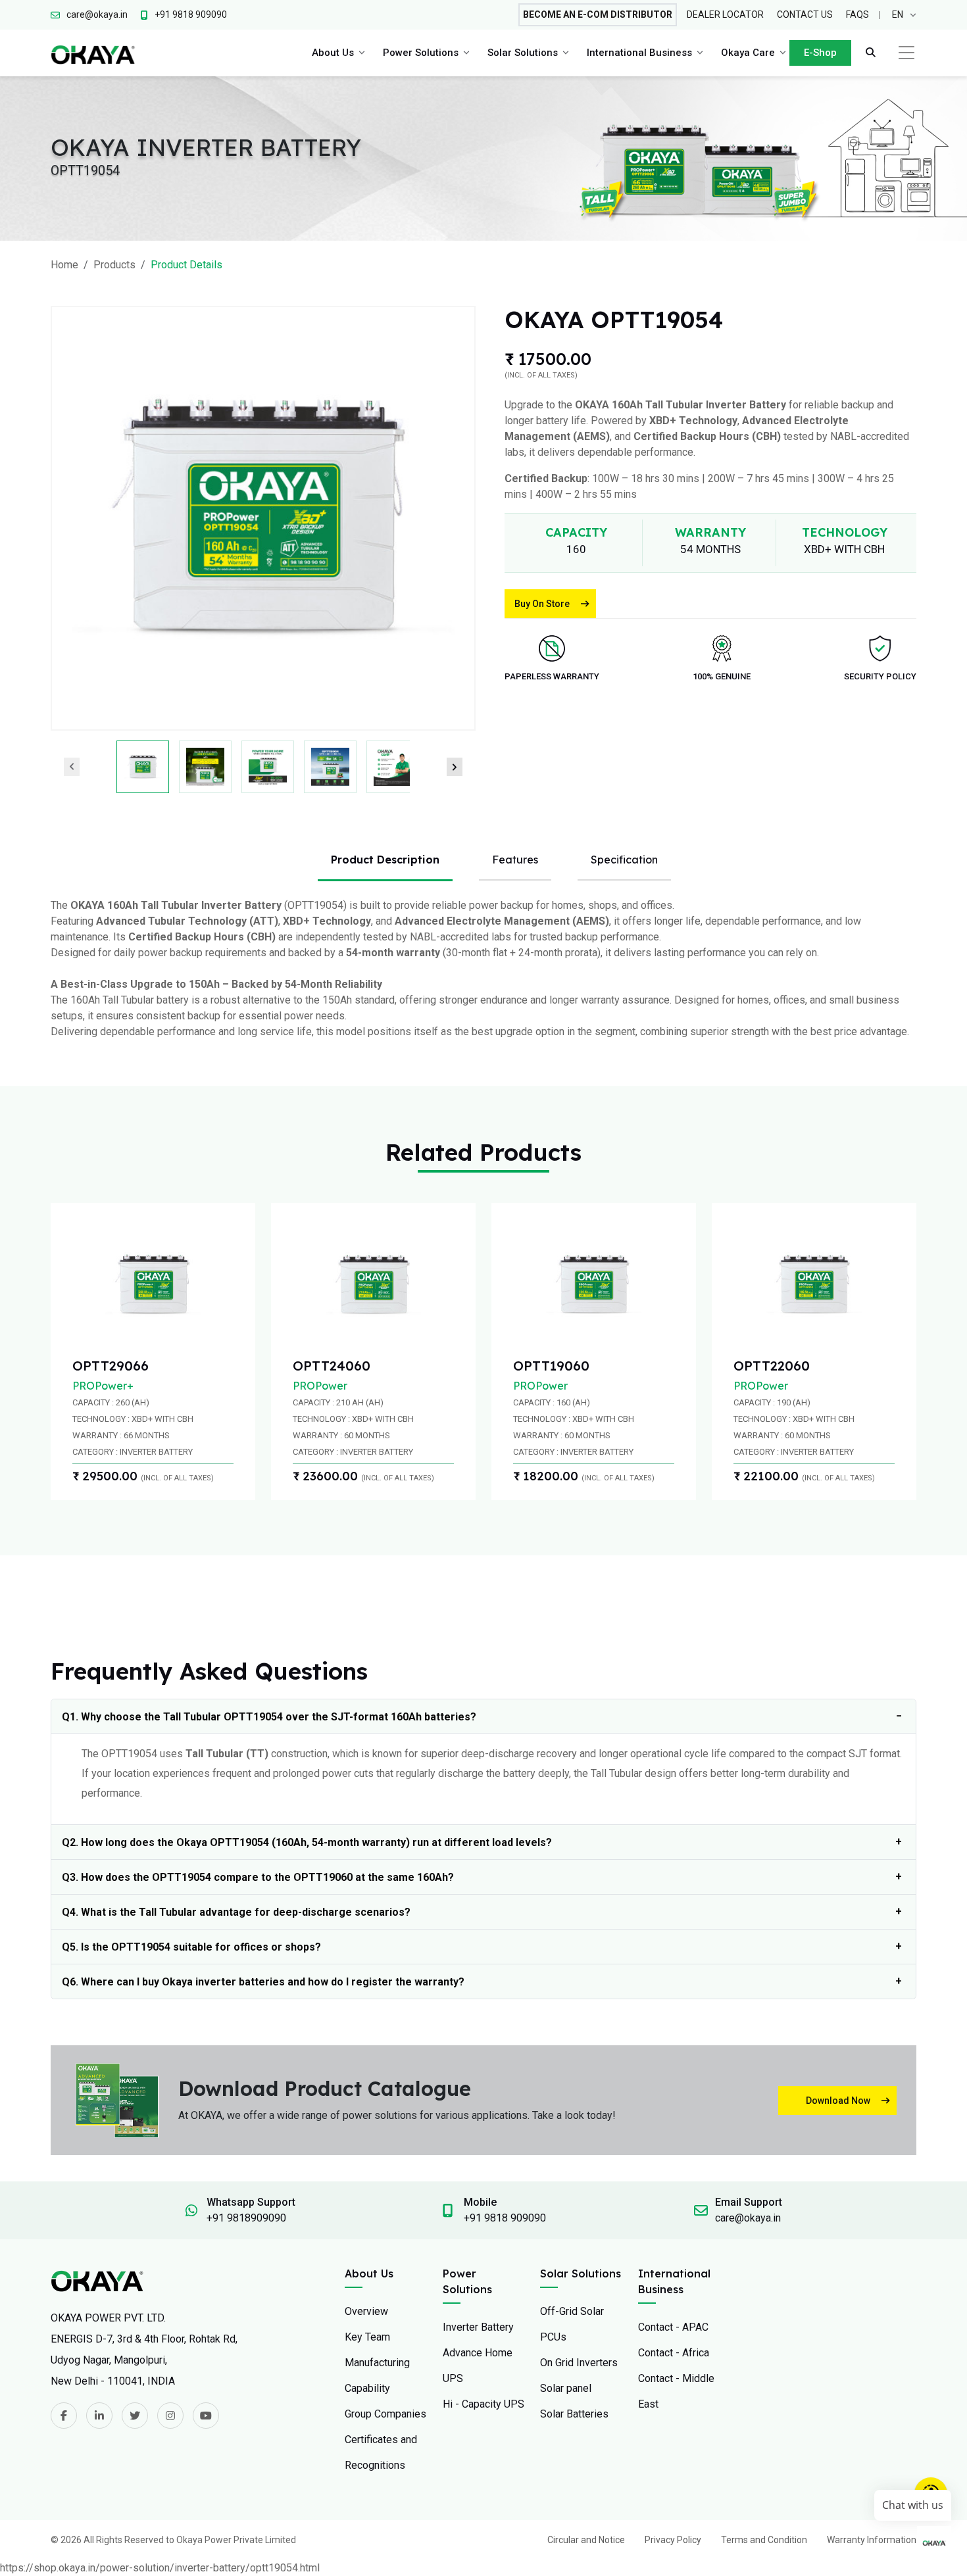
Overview (366, 2311)
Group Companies (385, 2414)
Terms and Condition (764, 2540)
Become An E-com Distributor (598, 14)
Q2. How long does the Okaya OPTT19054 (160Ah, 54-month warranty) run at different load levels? (307, 1842)
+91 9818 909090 (505, 2218)
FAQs (857, 14)
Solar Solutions (523, 53)
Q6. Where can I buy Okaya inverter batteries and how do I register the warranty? (263, 1982)
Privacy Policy (673, 2540)
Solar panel (566, 2388)
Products (114, 265)
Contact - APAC (673, 2327)
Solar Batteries (574, 2414)
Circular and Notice (586, 2540)
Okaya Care (748, 53)
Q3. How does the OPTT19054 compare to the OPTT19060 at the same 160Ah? (258, 1877)
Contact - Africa (674, 2353)
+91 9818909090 (246, 2218)
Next (455, 767)
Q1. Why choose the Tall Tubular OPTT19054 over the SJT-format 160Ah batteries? (269, 1717)
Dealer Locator (725, 14)
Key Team (367, 2337)
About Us (333, 53)
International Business (639, 53)
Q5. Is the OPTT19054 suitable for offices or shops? (191, 1947)
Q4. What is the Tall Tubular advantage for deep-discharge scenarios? (236, 1912)
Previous (72, 767)
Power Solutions (421, 53)
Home (64, 265)
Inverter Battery (478, 2327)
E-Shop (820, 53)
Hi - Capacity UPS (484, 2404)
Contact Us (805, 14)
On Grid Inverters (579, 2363)
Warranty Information (872, 2540)
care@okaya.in (748, 2218)
